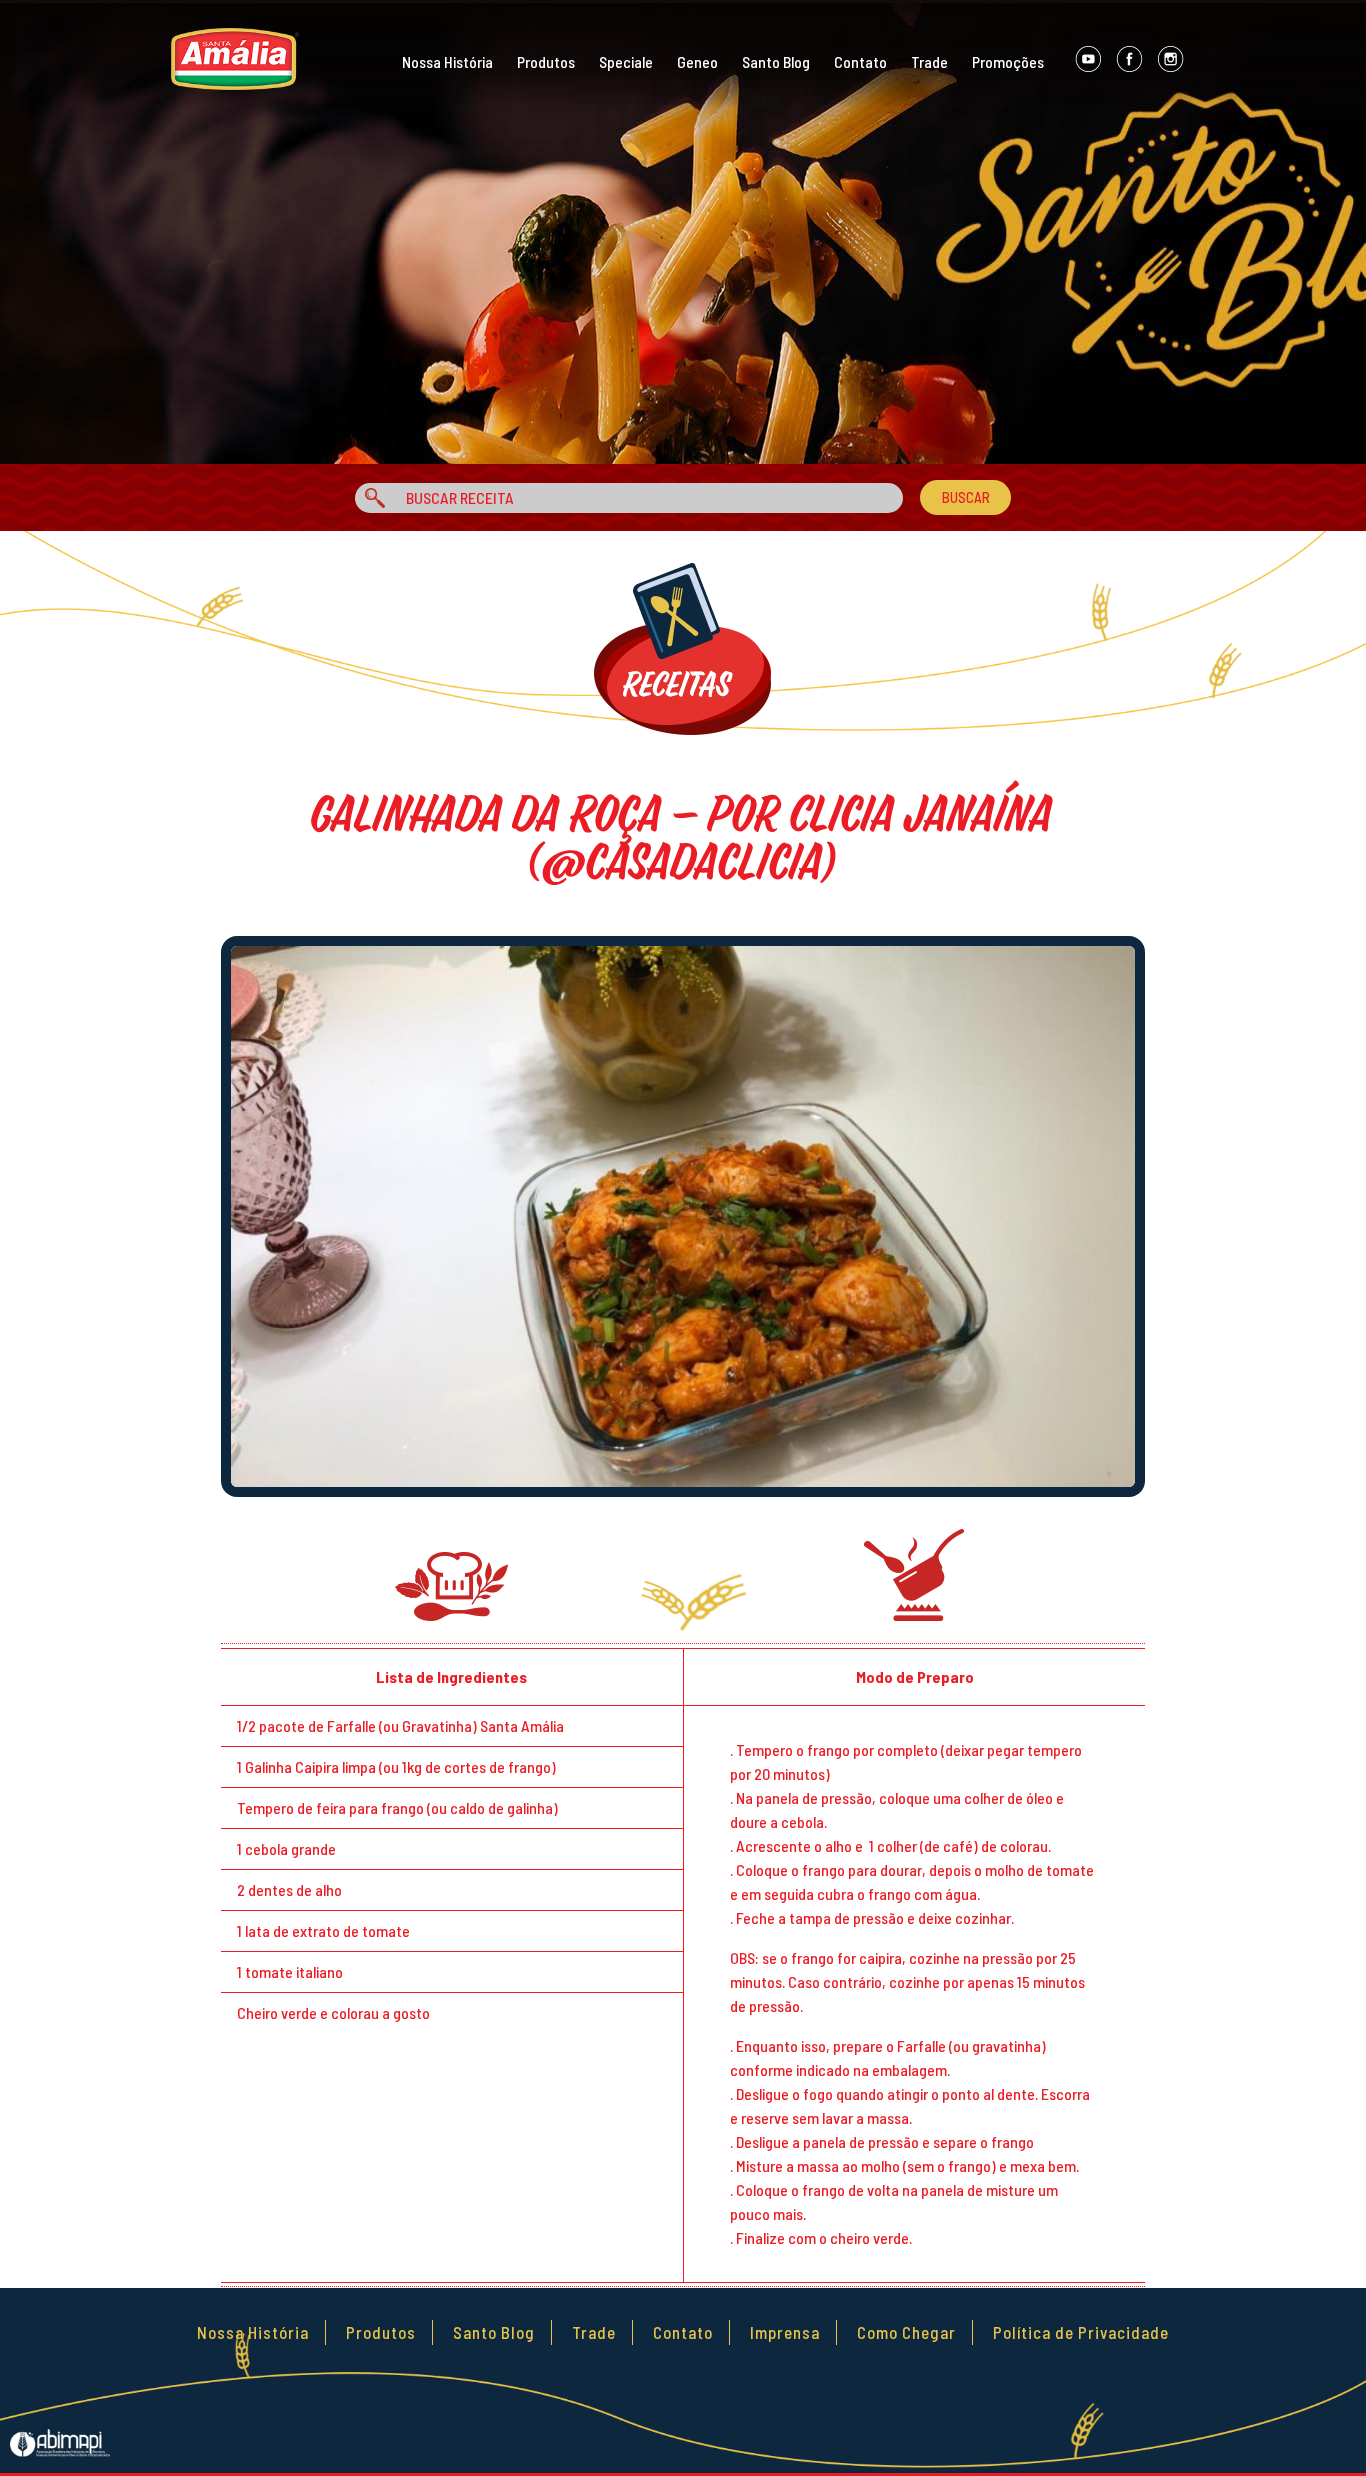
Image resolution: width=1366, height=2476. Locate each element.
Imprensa (785, 2332)
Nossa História (447, 61)
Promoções (1008, 61)
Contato (860, 61)
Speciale (626, 61)
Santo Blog (776, 61)
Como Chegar (906, 2332)
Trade (929, 61)
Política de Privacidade (1081, 2332)
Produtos (546, 61)
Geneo (697, 61)
